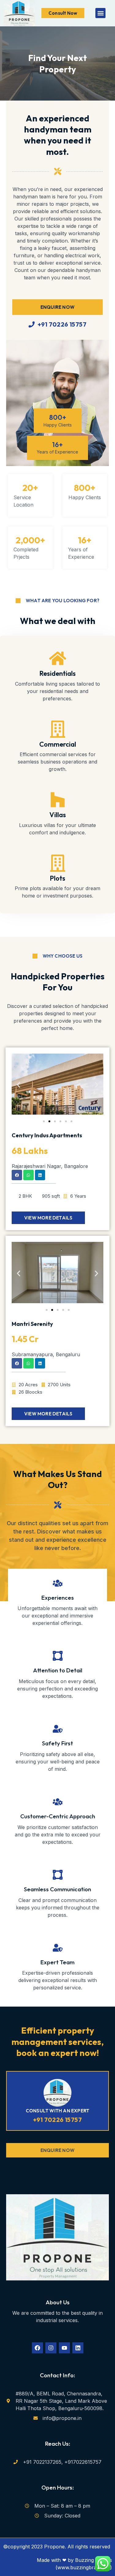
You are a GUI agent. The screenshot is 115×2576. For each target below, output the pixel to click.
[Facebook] (37, 2348)
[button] (100, 13)
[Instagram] (51, 2348)
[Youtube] (64, 2348)
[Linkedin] (78, 2348)
